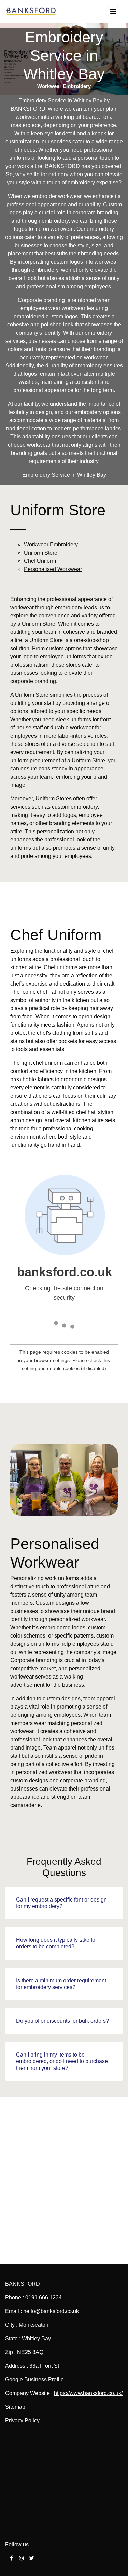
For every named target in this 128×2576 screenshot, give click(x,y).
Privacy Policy (22, 2420)
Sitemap (15, 2407)
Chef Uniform (40, 561)
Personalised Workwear (53, 569)
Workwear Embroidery (51, 545)
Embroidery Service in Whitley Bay (64, 475)
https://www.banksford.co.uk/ (88, 2393)
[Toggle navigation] (113, 11)
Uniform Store (41, 553)
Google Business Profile (34, 2379)
